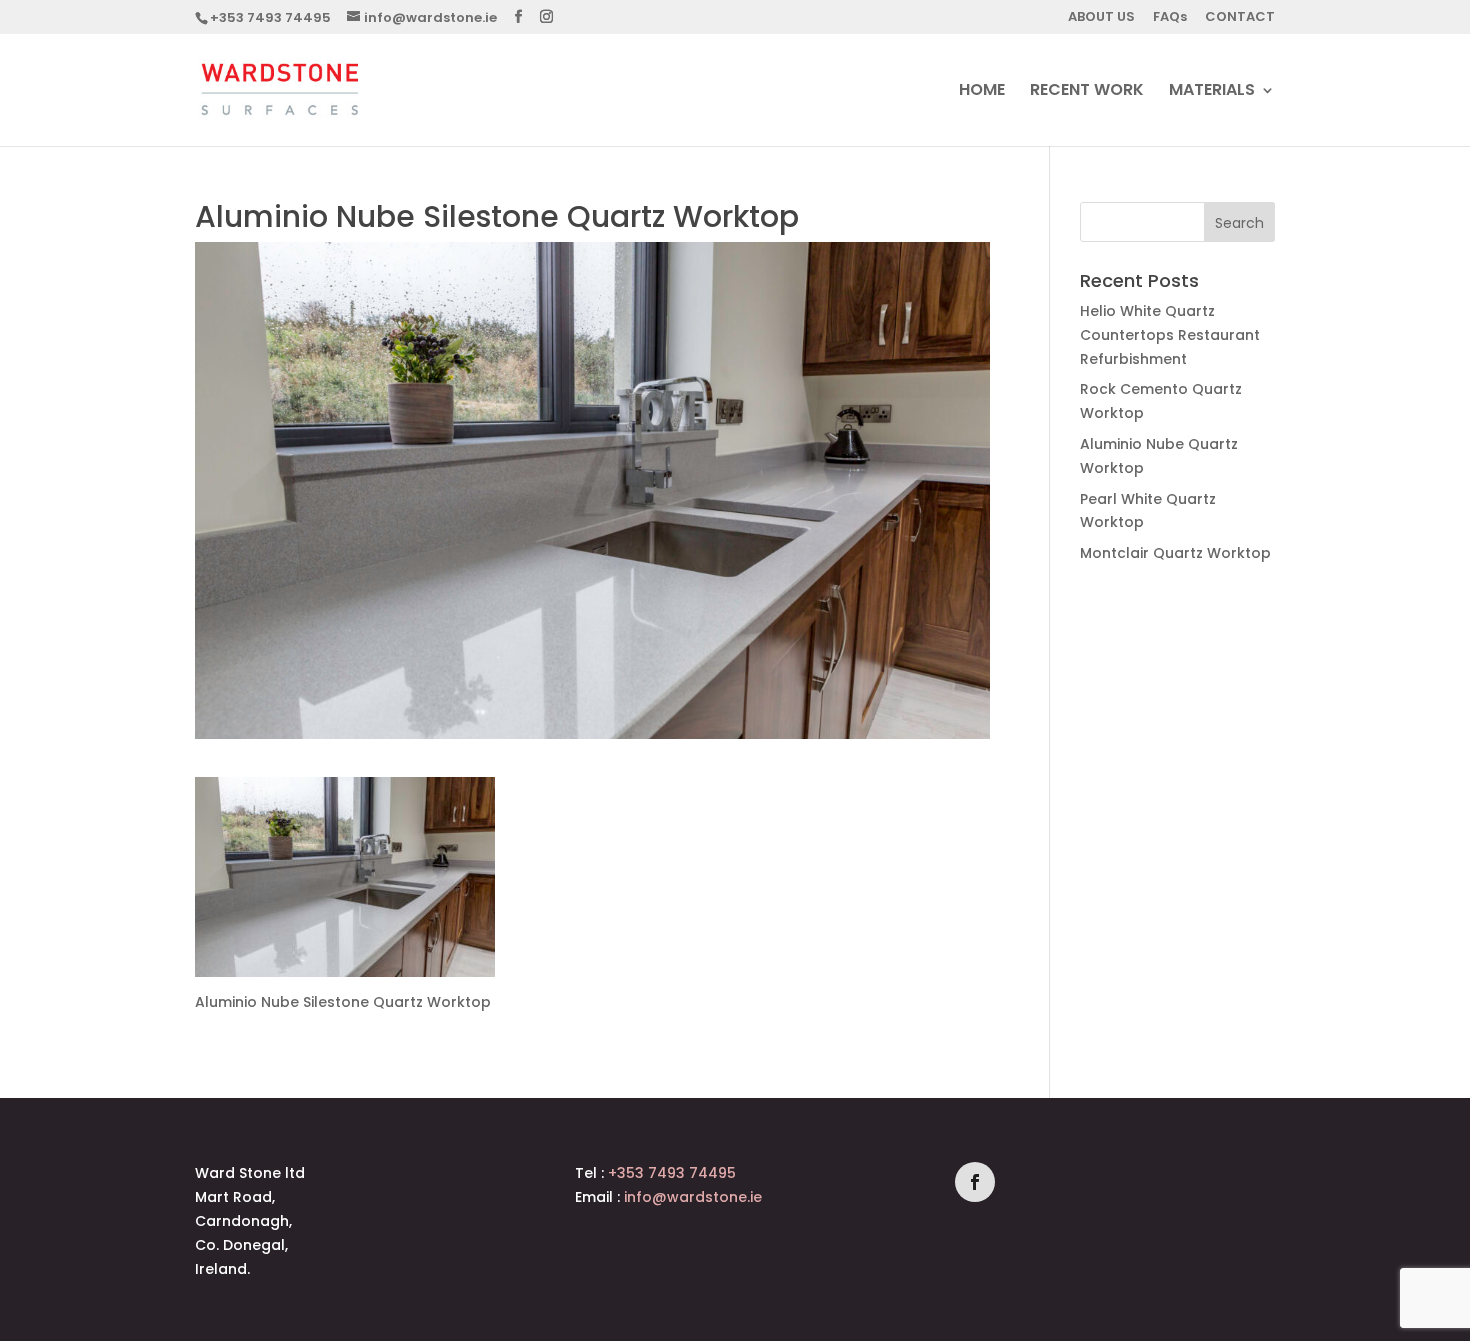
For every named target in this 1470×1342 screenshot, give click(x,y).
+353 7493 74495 (270, 17)
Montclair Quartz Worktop (1175, 553)
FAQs (1170, 18)
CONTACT (1240, 18)
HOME (982, 92)
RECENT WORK (1087, 92)
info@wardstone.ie (693, 1197)
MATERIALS (1212, 92)
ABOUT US (1101, 18)
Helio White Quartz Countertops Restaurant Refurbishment (1170, 335)
